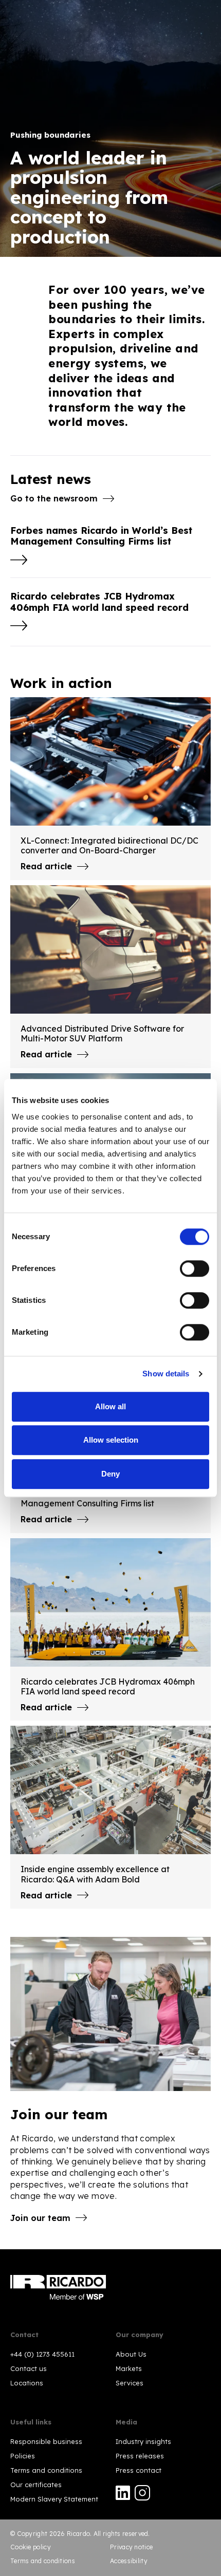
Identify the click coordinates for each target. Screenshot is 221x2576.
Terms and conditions (46, 2470)
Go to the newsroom (54, 498)
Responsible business (46, 2441)
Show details (166, 1374)
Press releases (140, 2456)
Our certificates (36, 2485)
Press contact (139, 2470)
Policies (23, 2456)
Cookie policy (31, 2547)
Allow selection (111, 1440)
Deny (110, 1474)
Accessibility (129, 2561)
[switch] (195, 1268)
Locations (27, 2383)
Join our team (40, 2218)
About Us (131, 2354)
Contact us (29, 2368)
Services (130, 2383)
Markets (129, 2368)
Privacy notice (131, 2547)
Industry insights (143, 2441)
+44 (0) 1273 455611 (42, 2354)
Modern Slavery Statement (54, 2499)
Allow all (110, 1406)
